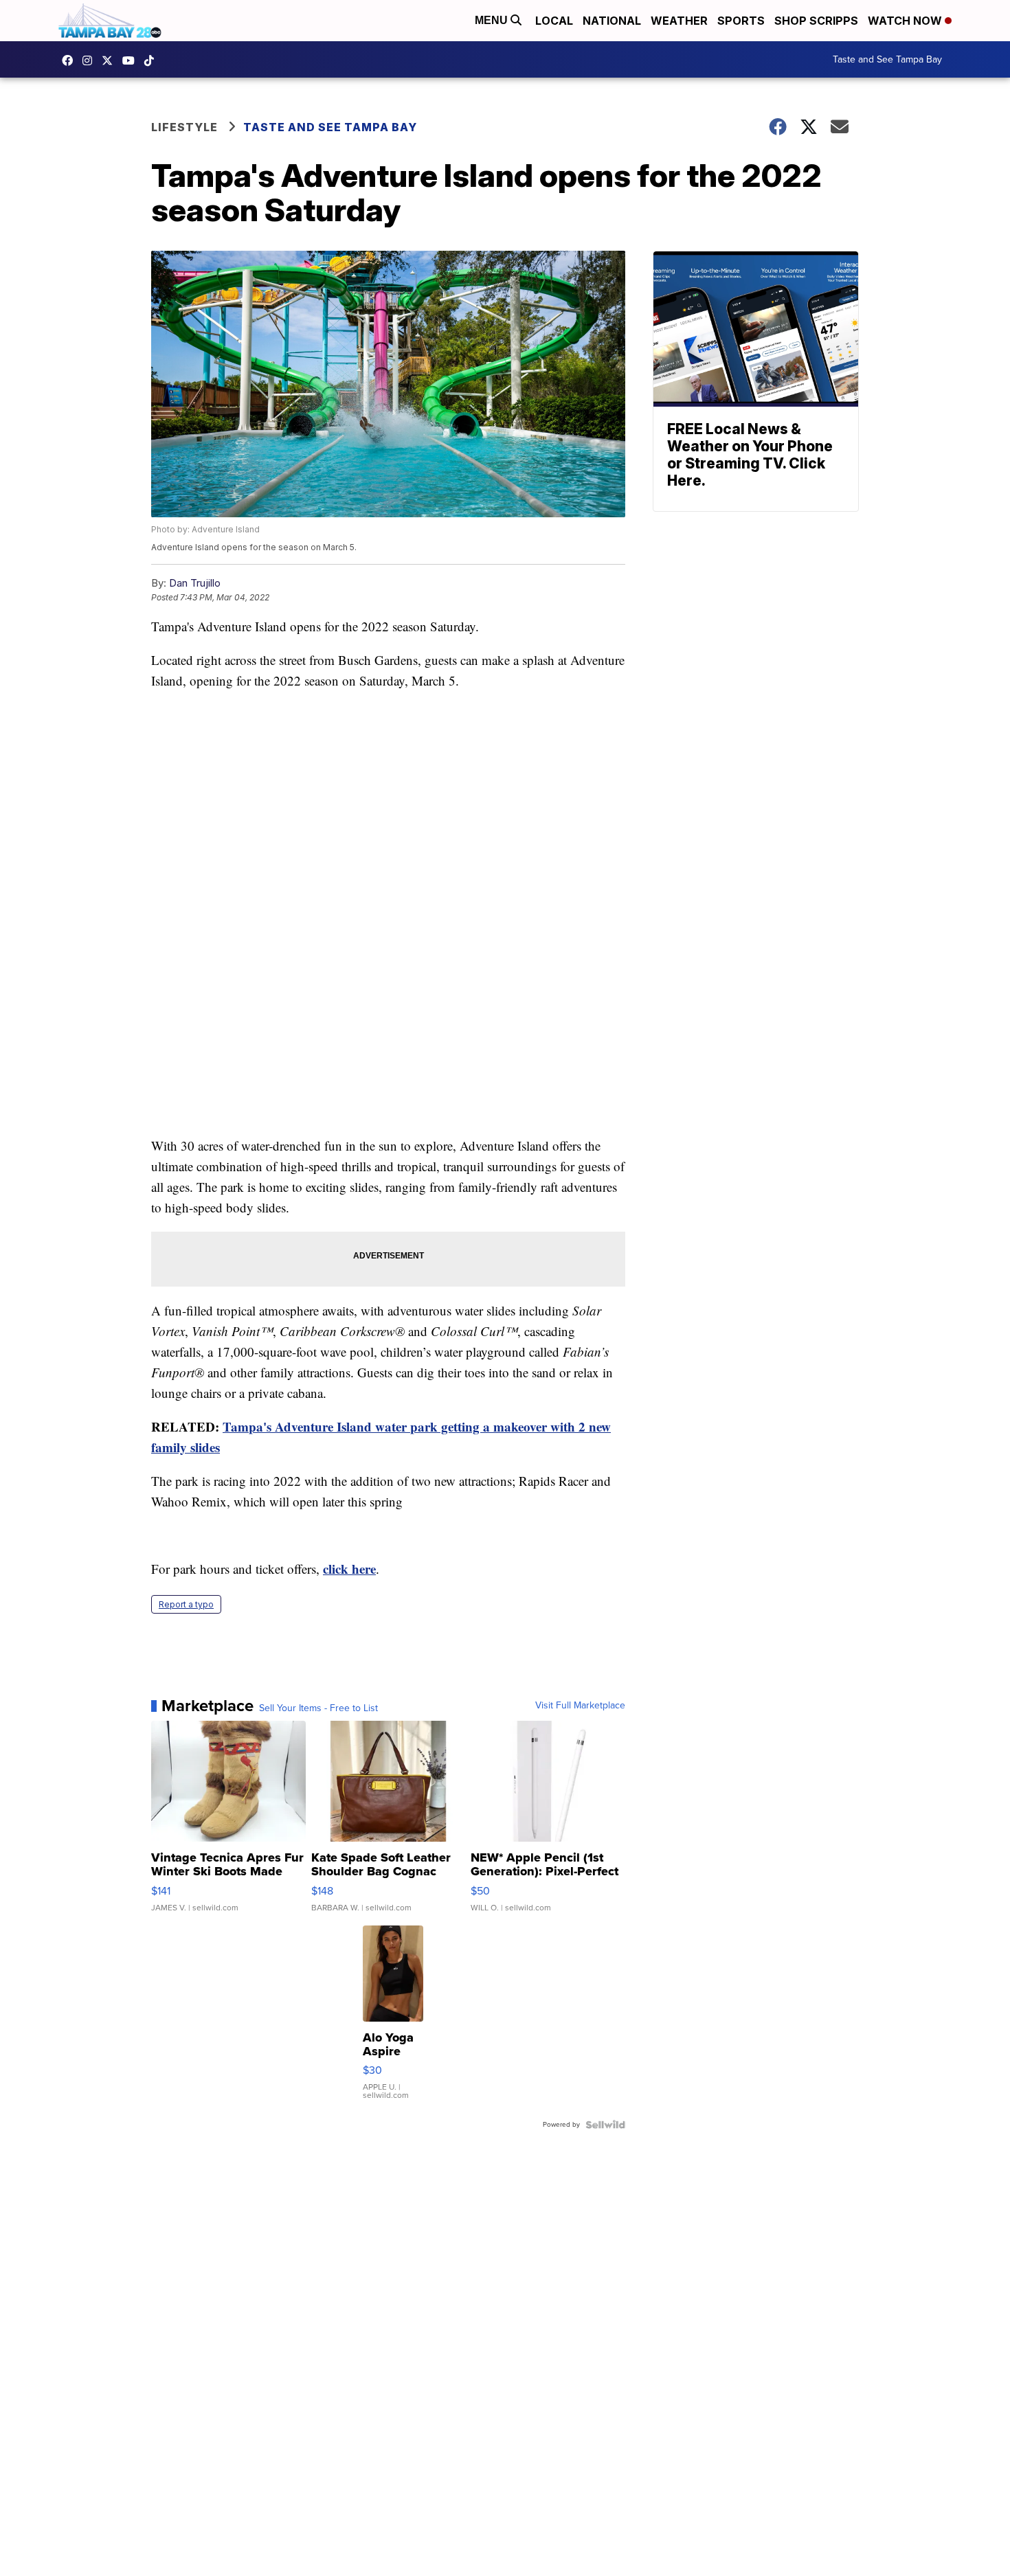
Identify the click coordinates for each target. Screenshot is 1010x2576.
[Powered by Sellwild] (605, 2125)
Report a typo (186, 1604)
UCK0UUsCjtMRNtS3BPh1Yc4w (132, 60)
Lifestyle (184, 127)
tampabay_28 (91, 60)
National (612, 21)
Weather (679, 21)
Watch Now (906, 21)
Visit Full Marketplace (580, 1706)
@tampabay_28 (153, 60)
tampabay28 (111, 60)
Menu (493, 20)
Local (554, 21)
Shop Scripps (816, 21)
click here (349, 1569)
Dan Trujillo (195, 583)
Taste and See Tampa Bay (887, 59)
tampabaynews (71, 60)
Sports (741, 21)
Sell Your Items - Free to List (318, 1708)
